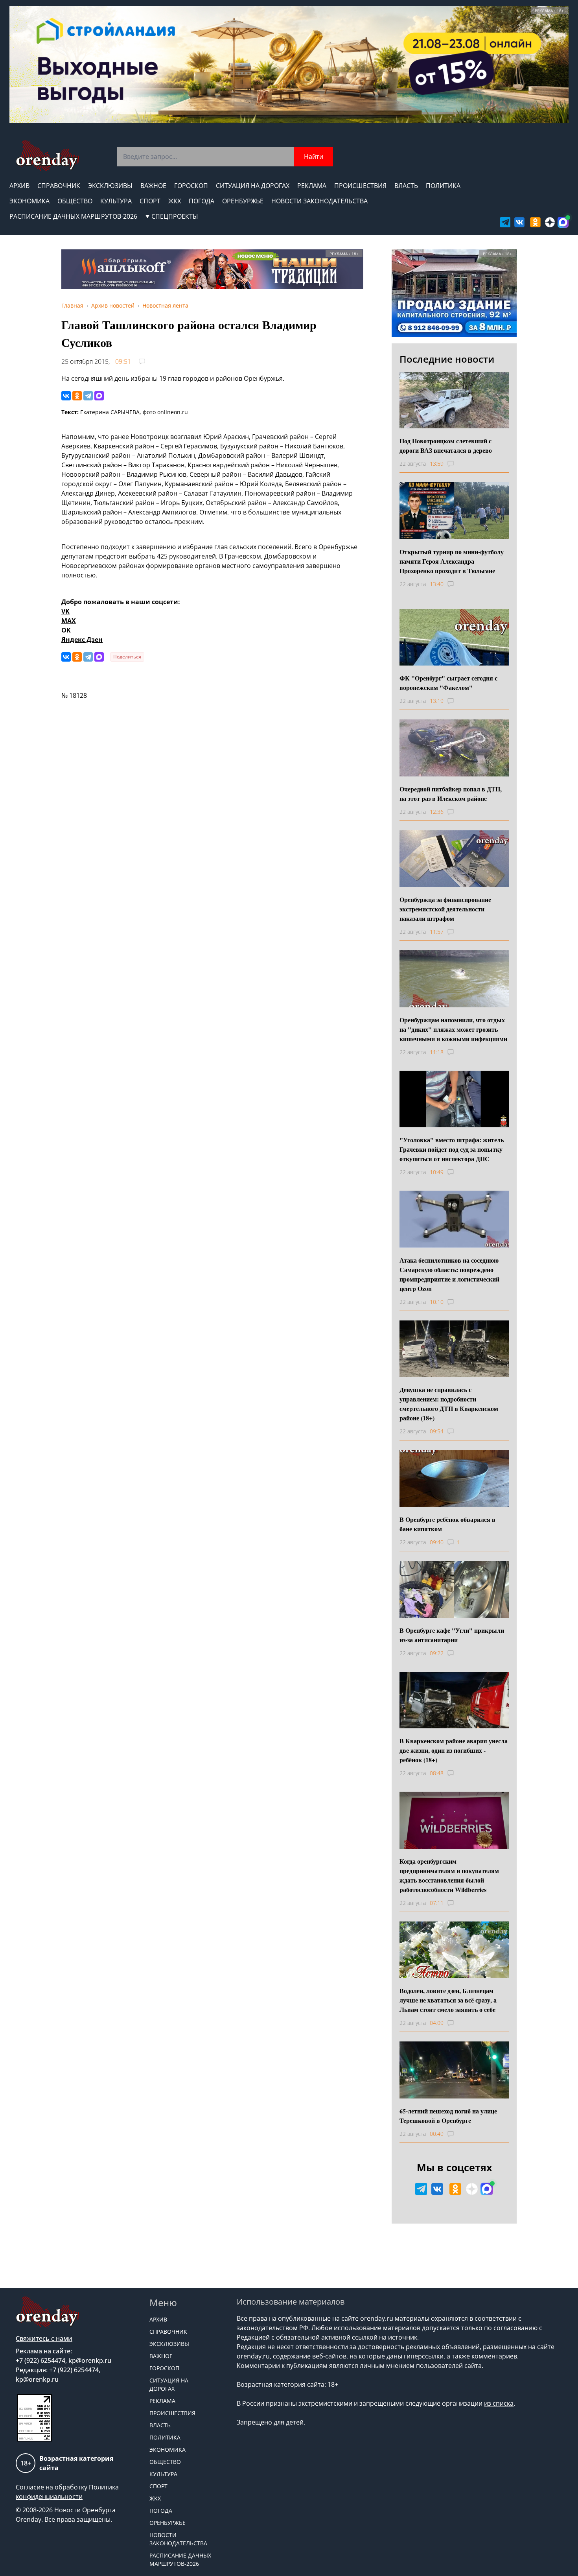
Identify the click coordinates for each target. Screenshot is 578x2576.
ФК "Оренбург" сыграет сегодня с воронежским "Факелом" (448, 683)
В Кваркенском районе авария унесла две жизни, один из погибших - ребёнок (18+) (454, 1750)
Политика (443, 186)
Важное (153, 186)
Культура (116, 201)
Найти (314, 157)
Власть (406, 186)
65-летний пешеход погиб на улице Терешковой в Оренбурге (448, 2116)
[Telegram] (88, 396)
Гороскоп (191, 186)
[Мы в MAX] (563, 222)
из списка (499, 2403)
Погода (202, 201)
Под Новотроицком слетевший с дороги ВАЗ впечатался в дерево (446, 445)
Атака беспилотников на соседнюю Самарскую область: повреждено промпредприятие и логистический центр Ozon (449, 1274)
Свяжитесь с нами (44, 2338)
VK (65, 611)
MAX (69, 621)
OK (66, 630)
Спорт (150, 201)
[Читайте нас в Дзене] (550, 222)
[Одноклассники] (77, 396)
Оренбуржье (243, 201)
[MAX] (99, 396)
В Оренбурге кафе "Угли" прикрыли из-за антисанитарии (452, 1635)
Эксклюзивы (110, 186)
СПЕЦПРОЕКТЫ (175, 216)
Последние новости (447, 359)
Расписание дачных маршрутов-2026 (73, 216)
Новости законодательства (319, 201)
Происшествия (360, 186)
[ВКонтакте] (66, 396)
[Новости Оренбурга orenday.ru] (47, 156)
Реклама (312, 186)
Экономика (29, 201)
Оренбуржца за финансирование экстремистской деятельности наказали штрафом (445, 909)
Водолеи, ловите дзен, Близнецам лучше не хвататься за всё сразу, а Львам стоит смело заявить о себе (448, 2000)
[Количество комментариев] (458, 464)
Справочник (59, 186)
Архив (19, 186)
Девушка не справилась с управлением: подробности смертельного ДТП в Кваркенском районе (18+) (449, 1404)
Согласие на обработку (52, 2487)
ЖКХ (175, 201)
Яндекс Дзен (82, 640)
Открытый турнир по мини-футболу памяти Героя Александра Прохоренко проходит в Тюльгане (452, 561)
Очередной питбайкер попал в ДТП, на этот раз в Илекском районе (451, 794)
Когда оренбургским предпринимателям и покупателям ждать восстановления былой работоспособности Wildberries (449, 1875)
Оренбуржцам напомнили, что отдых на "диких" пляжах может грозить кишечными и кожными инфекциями (453, 1029)
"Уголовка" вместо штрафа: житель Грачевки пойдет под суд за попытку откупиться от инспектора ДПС (452, 1149)
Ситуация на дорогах (253, 186)
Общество (75, 201)
